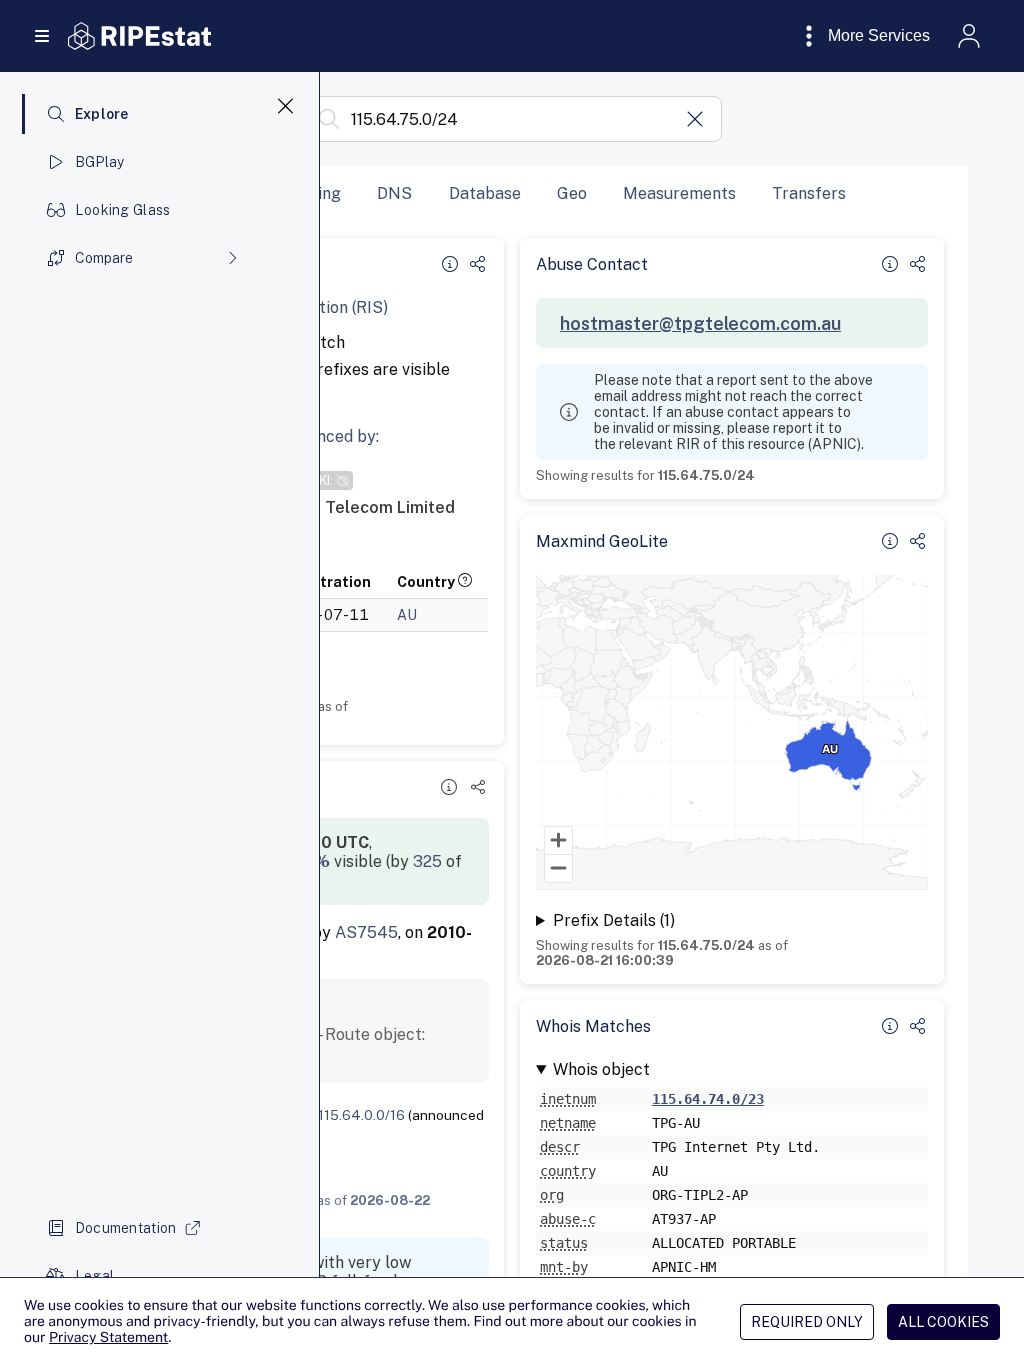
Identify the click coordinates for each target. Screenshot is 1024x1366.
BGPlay (100, 162)
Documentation (126, 1228)
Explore (102, 114)
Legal (94, 1276)
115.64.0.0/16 (361, 1115)
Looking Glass (123, 210)
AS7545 (366, 932)
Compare (104, 258)
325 (427, 861)
